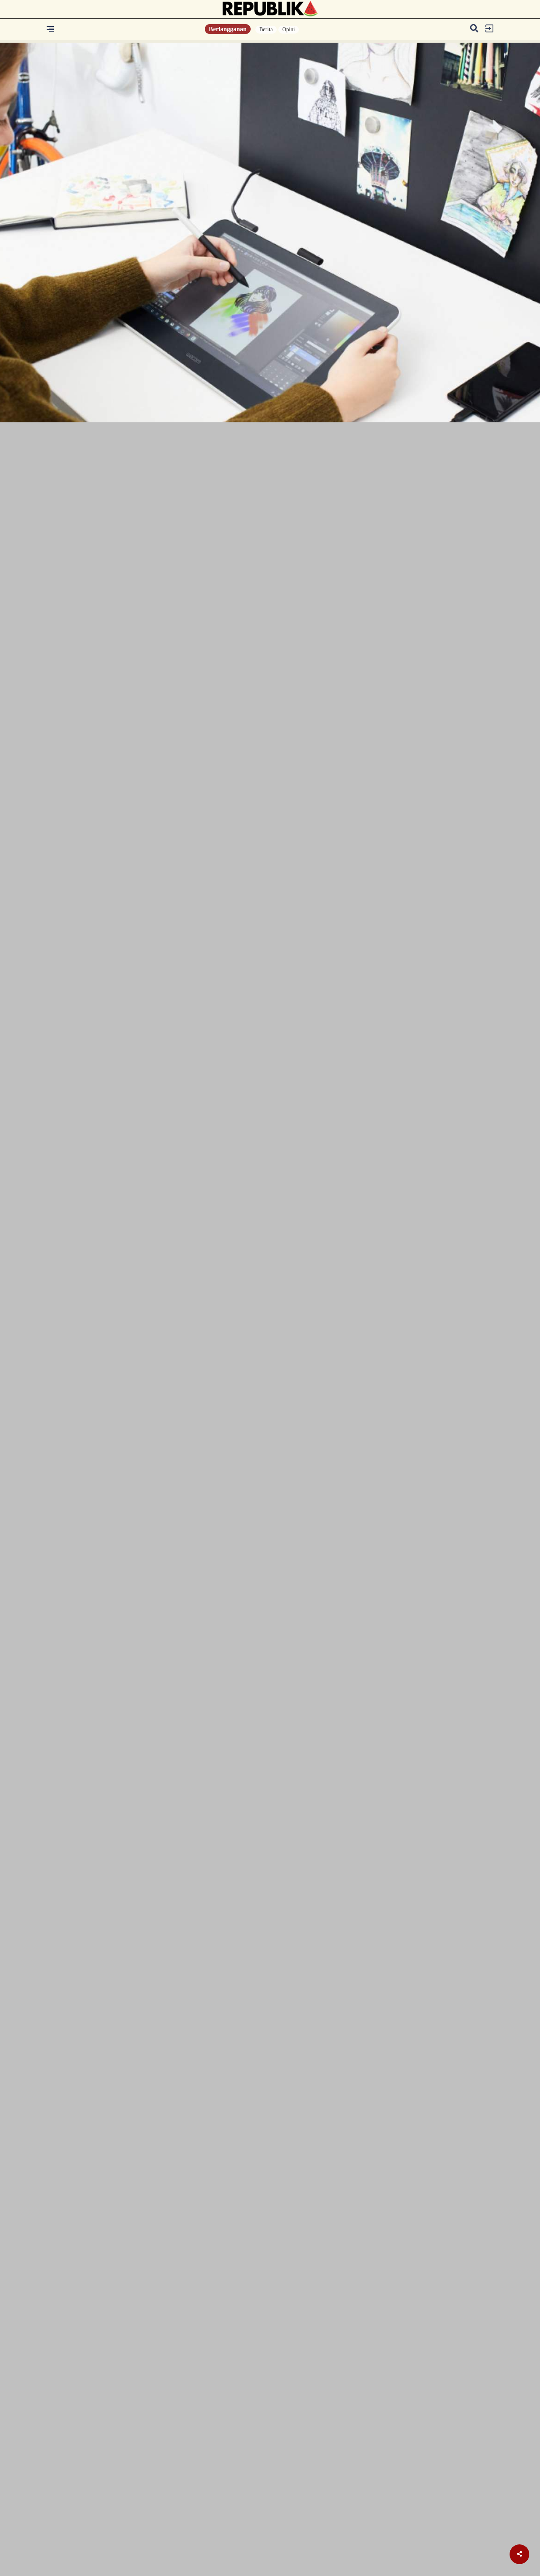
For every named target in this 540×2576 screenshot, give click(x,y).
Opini (289, 29)
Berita (266, 29)
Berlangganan (228, 29)
